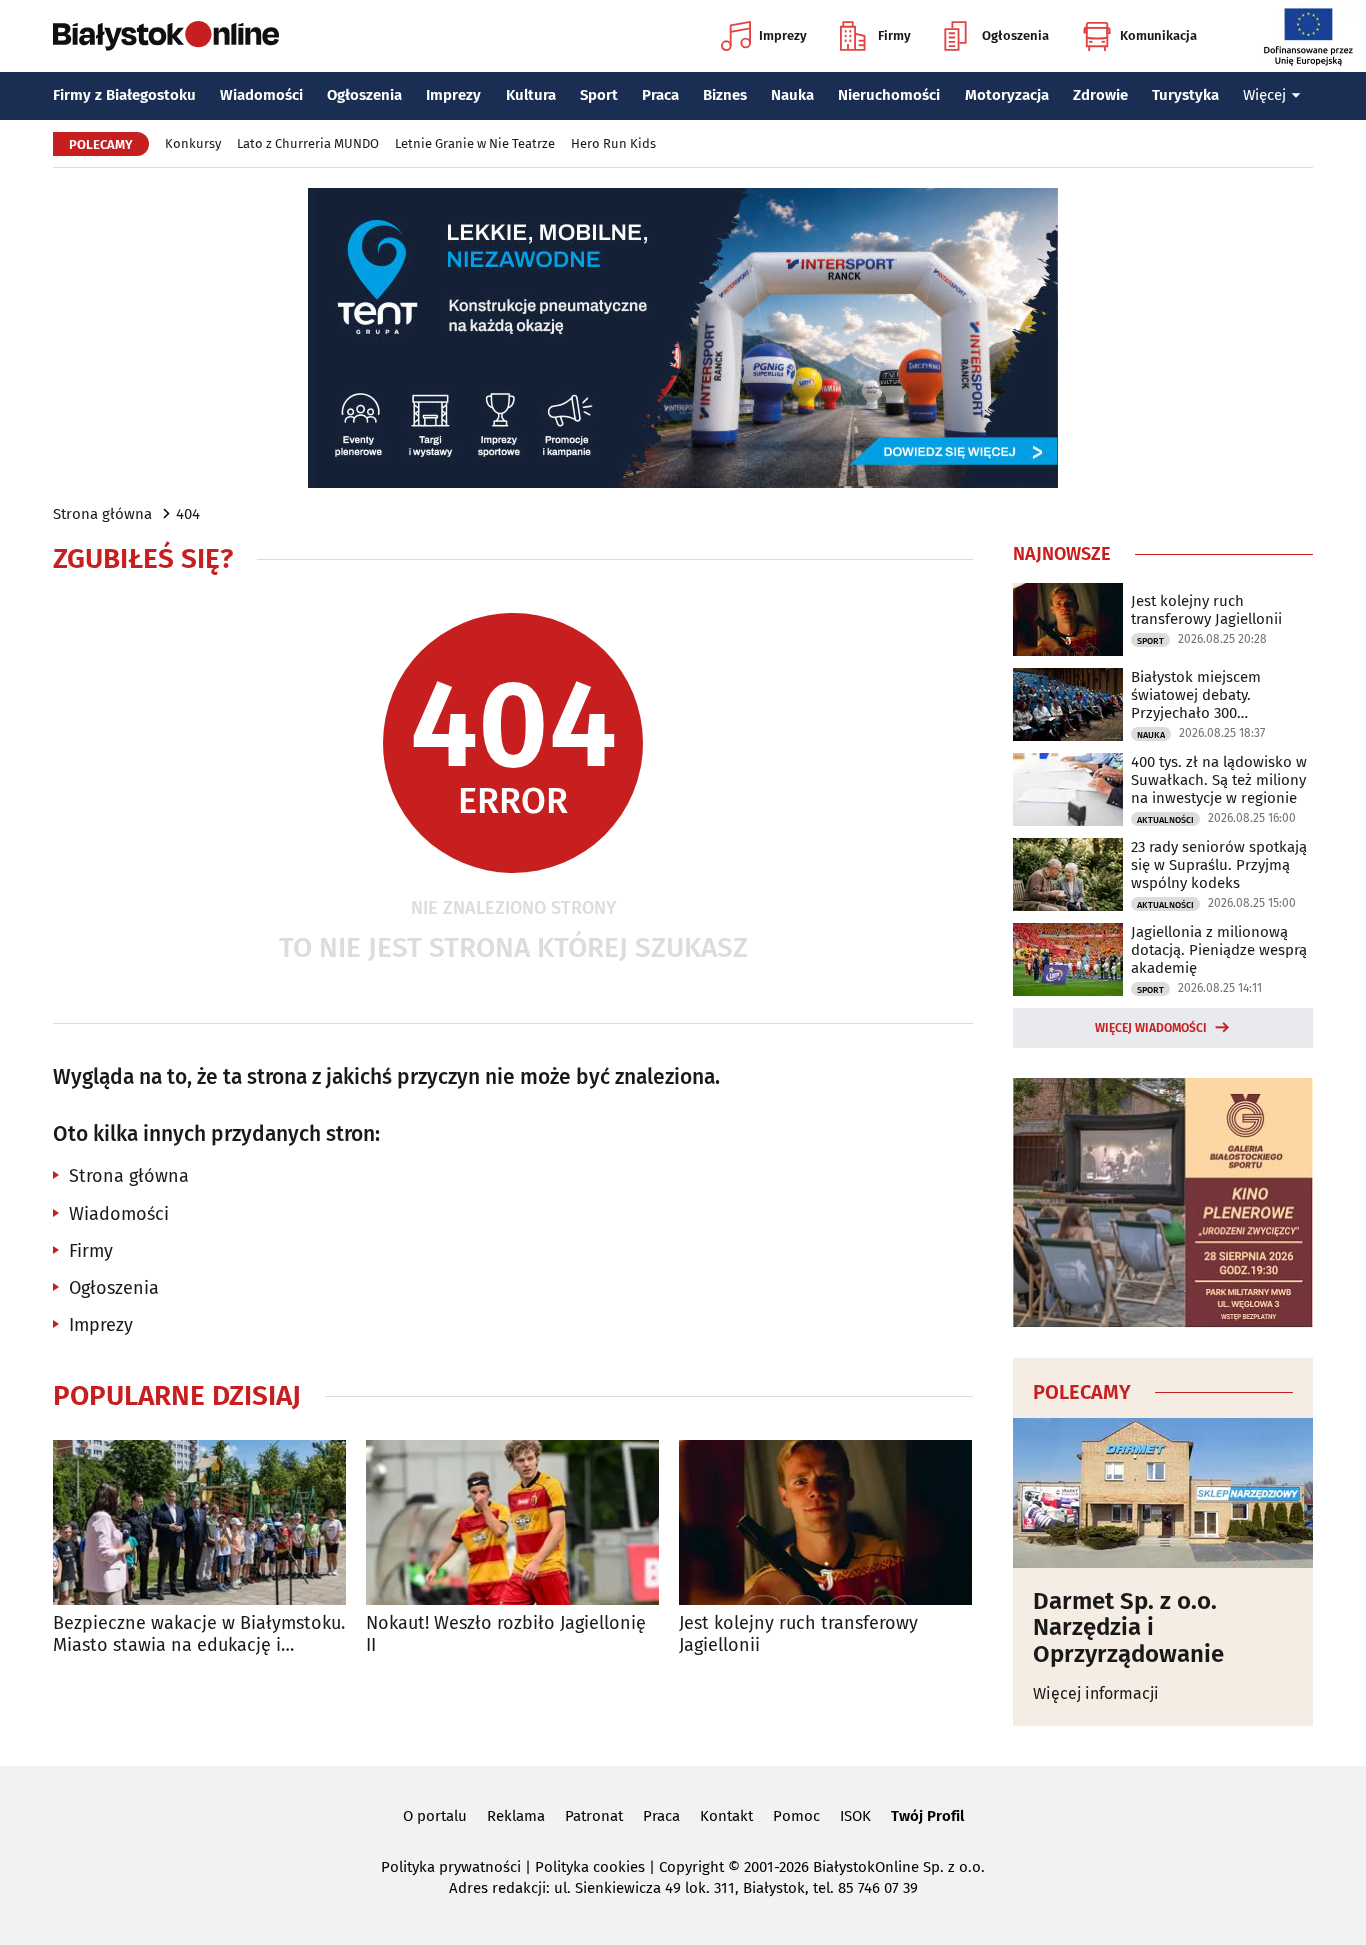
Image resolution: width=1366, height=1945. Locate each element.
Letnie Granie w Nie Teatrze (475, 143)
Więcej (1264, 95)
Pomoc (796, 1816)
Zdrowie (1100, 95)
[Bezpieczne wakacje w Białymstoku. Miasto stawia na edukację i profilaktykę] (199, 1522)
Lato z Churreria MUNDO (308, 143)
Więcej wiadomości (1151, 1028)
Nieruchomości (889, 95)
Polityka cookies (590, 1867)
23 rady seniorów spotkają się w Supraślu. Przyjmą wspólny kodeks (1219, 865)
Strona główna (102, 514)
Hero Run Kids (613, 143)
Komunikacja (1158, 35)
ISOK (855, 1816)
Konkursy (193, 143)
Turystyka (1185, 95)
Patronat (594, 1816)
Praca (660, 95)
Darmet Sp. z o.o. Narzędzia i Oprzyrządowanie (1128, 1627)
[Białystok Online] (166, 36)
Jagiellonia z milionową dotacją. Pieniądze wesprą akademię (1219, 950)
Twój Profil (927, 1816)
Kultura (531, 95)
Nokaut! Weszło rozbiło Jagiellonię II (506, 1634)
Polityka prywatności (451, 1867)
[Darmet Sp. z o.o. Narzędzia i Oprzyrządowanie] (1163, 1493)
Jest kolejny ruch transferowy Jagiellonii (798, 1634)
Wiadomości (261, 95)
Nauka (792, 95)
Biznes (725, 95)
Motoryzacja (1007, 95)
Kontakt (726, 1816)
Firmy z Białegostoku (124, 95)
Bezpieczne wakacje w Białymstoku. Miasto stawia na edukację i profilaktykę (199, 1634)
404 (188, 514)
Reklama (516, 1816)
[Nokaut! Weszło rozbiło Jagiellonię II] (512, 1522)
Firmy (894, 35)
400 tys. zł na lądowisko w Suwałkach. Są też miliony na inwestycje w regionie (1219, 780)
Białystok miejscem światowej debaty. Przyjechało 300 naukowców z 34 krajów (1211, 695)
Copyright (691, 1867)
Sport (599, 95)
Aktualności (1165, 820)
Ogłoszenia (1015, 35)
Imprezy (783, 35)
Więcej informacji (1096, 1693)
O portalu (435, 1816)
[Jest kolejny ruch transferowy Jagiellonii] (825, 1522)
